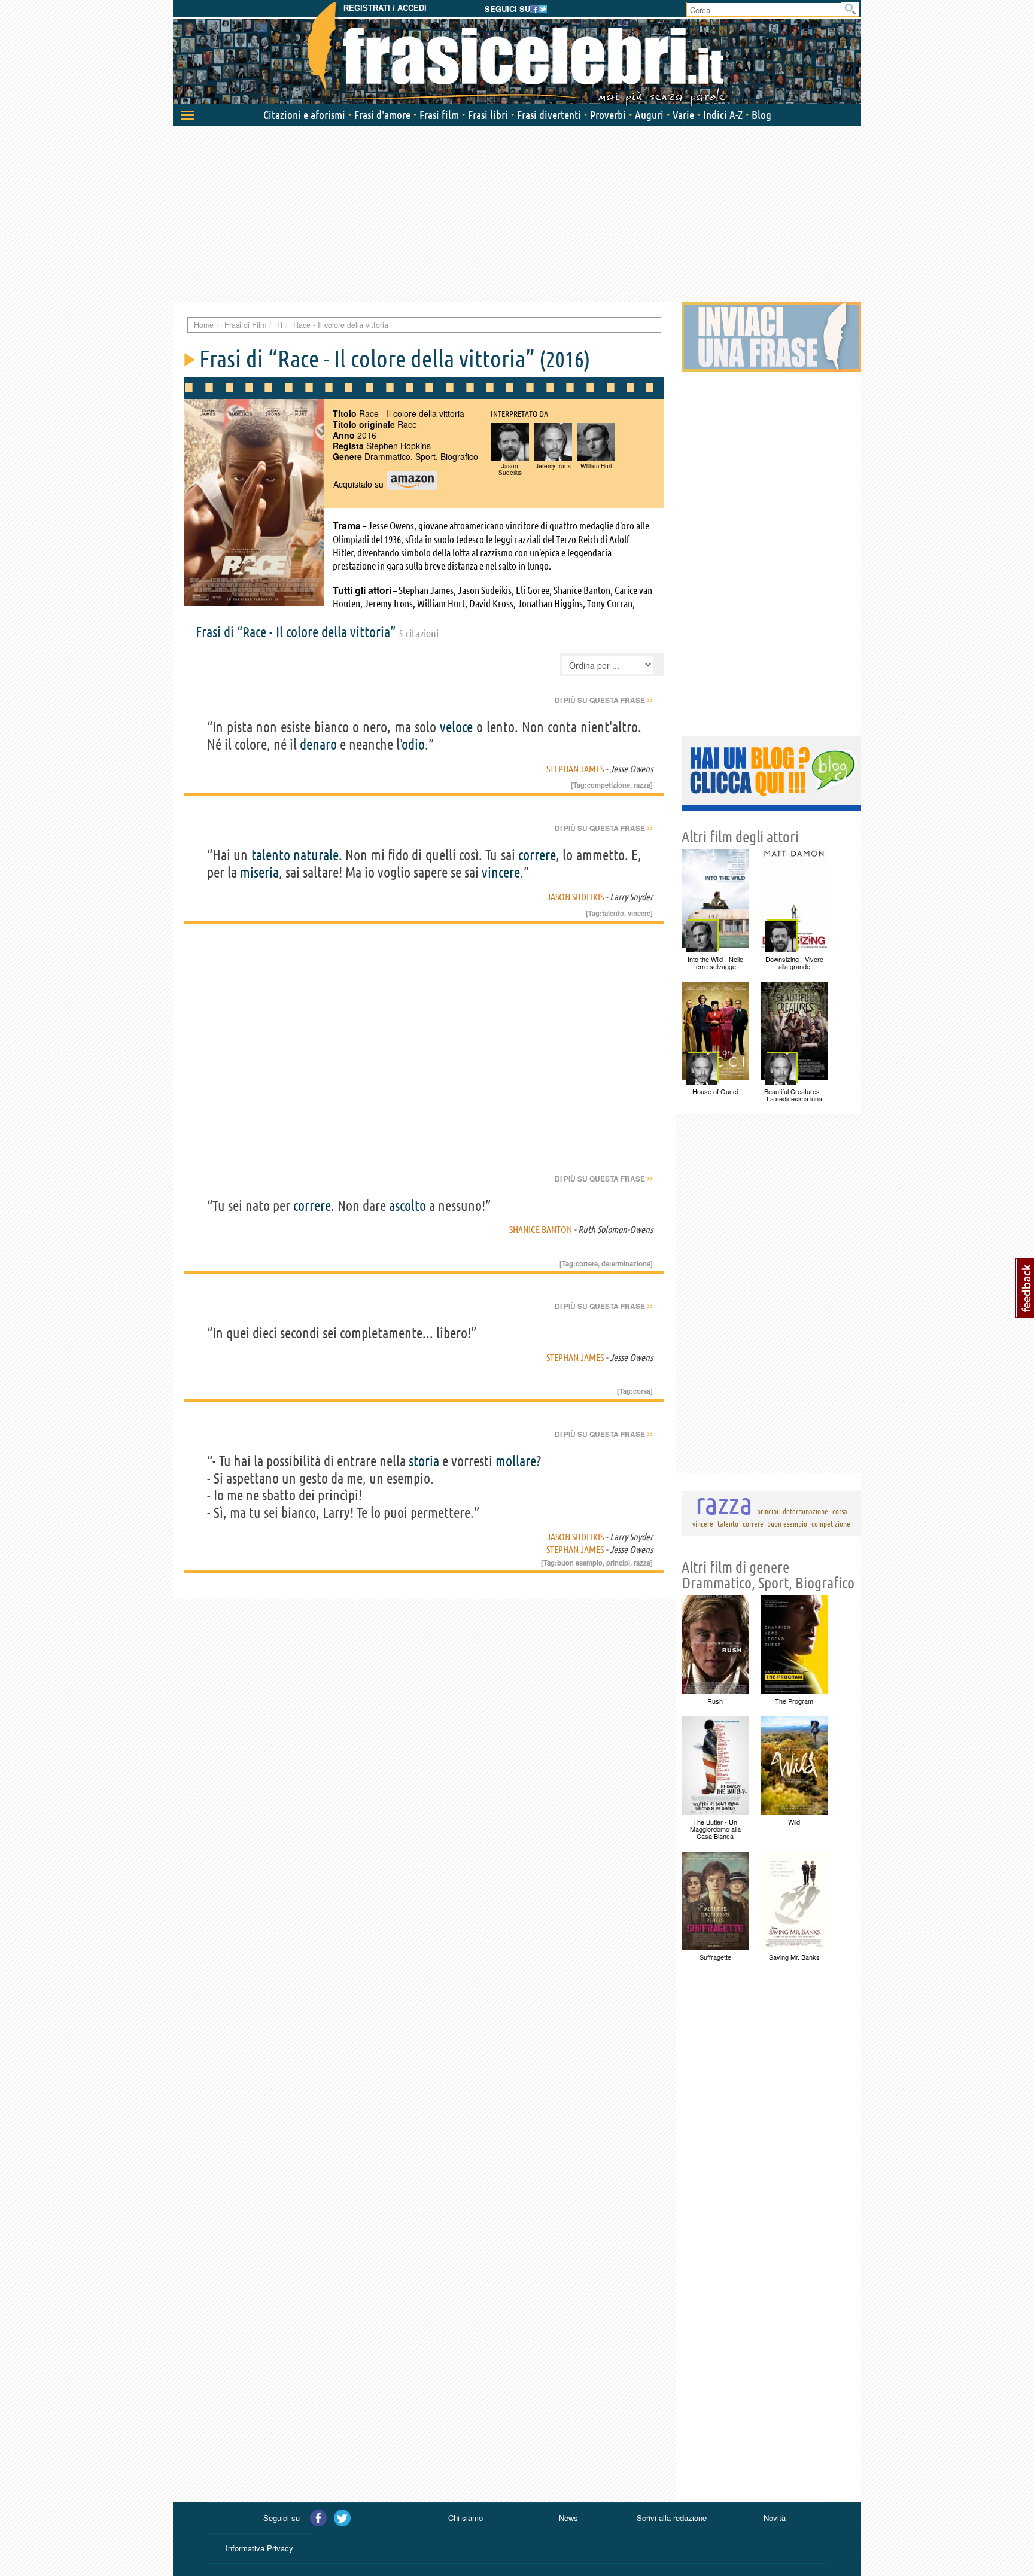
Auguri (649, 115)
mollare (516, 1461)
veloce (456, 727)
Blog (761, 115)
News (568, 2518)
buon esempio (580, 1563)
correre (537, 855)
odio (413, 745)
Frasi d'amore (382, 115)
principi (618, 1563)
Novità (775, 2518)
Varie (683, 115)
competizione (609, 785)
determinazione (626, 1263)
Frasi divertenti (549, 115)
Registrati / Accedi (385, 8)
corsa (642, 1391)
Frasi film (439, 115)
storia (424, 1461)
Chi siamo (466, 2518)
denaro (318, 745)
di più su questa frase (604, 700)
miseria (259, 873)
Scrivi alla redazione (672, 2518)
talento (271, 855)
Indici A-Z (723, 115)
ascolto (407, 1206)
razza (642, 785)
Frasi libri (488, 115)
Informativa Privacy (259, 2548)
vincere (501, 873)
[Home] (517, 54)
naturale (316, 855)
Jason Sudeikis (575, 897)
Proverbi (608, 115)
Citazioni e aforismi (304, 115)
